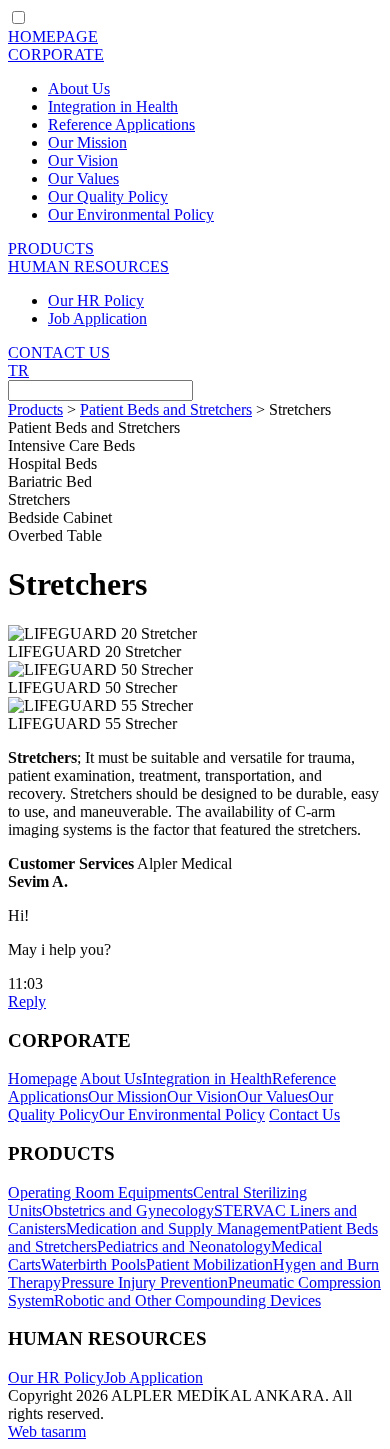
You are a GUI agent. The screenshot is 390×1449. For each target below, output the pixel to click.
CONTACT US (59, 352)
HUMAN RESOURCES (88, 266)
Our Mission (87, 142)
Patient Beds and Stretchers (166, 409)
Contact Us (304, 1114)
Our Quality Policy (108, 196)
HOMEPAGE (53, 36)
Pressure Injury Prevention (144, 1282)
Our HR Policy (96, 300)
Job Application (97, 318)
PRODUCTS (51, 248)
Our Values (83, 178)
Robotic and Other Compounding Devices (187, 1300)
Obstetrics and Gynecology (128, 1210)
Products (35, 409)
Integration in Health (113, 106)
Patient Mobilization (209, 1264)
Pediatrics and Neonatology (184, 1246)
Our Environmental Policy (131, 214)
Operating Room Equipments (100, 1192)
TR (18, 370)
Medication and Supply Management (182, 1228)
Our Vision (83, 160)
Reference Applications (121, 124)
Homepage (42, 1078)
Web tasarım (47, 1431)
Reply (27, 1001)
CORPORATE (56, 54)
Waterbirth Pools (93, 1264)
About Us (79, 88)
